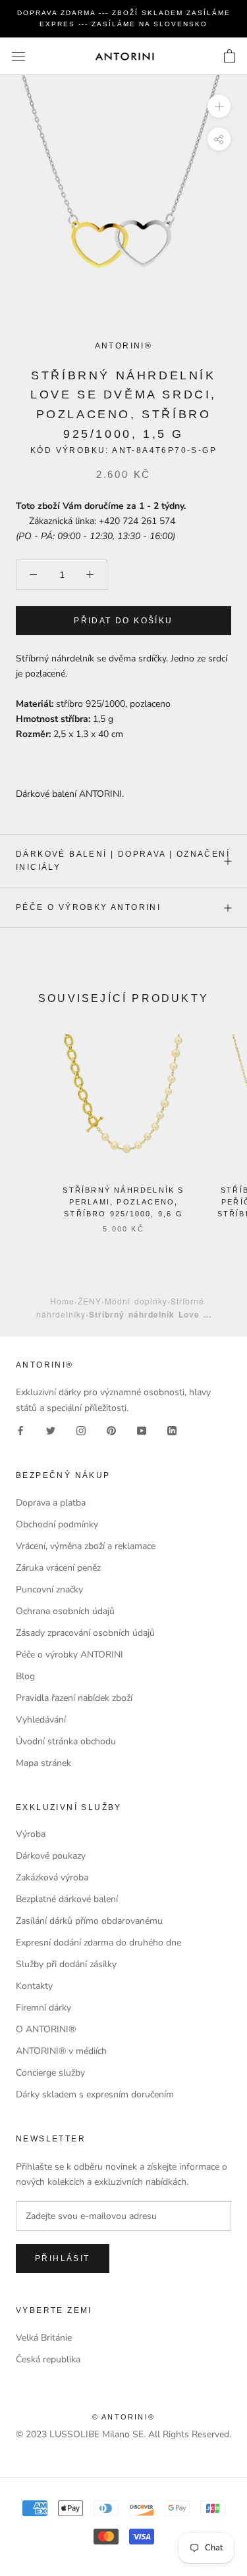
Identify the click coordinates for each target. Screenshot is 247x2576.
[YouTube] (142, 1430)
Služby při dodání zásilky (66, 1964)
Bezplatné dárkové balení (67, 1899)
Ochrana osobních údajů (65, 1611)
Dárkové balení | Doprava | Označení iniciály (123, 861)
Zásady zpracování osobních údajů (85, 1633)
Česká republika (48, 2359)
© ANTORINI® (123, 2417)
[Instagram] (81, 1430)
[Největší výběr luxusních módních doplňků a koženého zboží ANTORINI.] (124, 56)
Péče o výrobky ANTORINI (88, 907)
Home (62, 1301)
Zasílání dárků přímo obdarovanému (89, 1921)
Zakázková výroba (52, 1877)
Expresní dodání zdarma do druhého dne (98, 1943)
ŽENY (90, 1301)
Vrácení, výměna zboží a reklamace (86, 1546)
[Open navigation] (18, 56)
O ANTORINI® (46, 2029)
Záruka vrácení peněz (58, 1568)
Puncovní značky (49, 1589)
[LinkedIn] (172, 1430)
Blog (25, 1676)
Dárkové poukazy (51, 1856)
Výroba (31, 1834)
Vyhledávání (41, 1720)
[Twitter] (51, 1430)
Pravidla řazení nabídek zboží (74, 1698)
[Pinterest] (111, 1430)
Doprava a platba (51, 1503)
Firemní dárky (43, 2008)
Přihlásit (63, 2258)
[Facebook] (20, 1430)
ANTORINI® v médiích (61, 2051)
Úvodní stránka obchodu (66, 1741)
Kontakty (34, 1986)
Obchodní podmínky (57, 1524)
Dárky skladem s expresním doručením (95, 2094)
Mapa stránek (43, 1763)
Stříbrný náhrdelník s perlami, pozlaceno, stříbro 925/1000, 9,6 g (123, 1202)
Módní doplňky (136, 1301)
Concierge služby (50, 2073)
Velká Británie (44, 2338)
